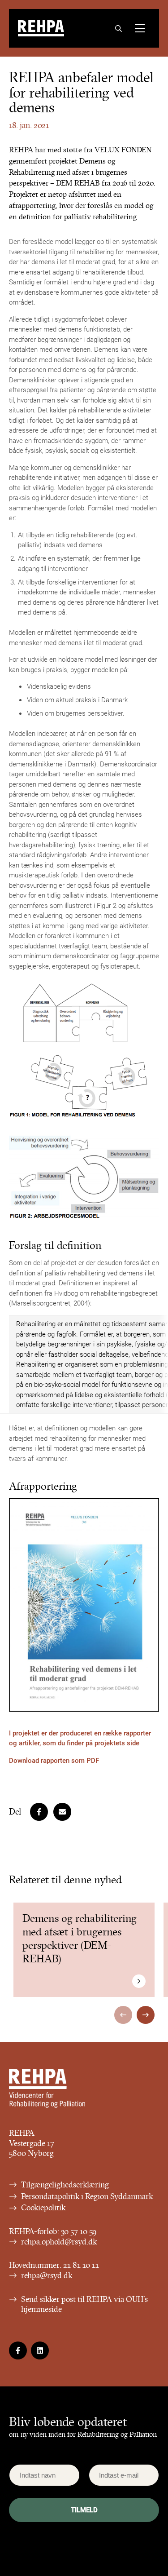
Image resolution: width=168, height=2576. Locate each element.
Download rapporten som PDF (54, 1760)
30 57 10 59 (79, 2231)
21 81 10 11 (81, 2265)
